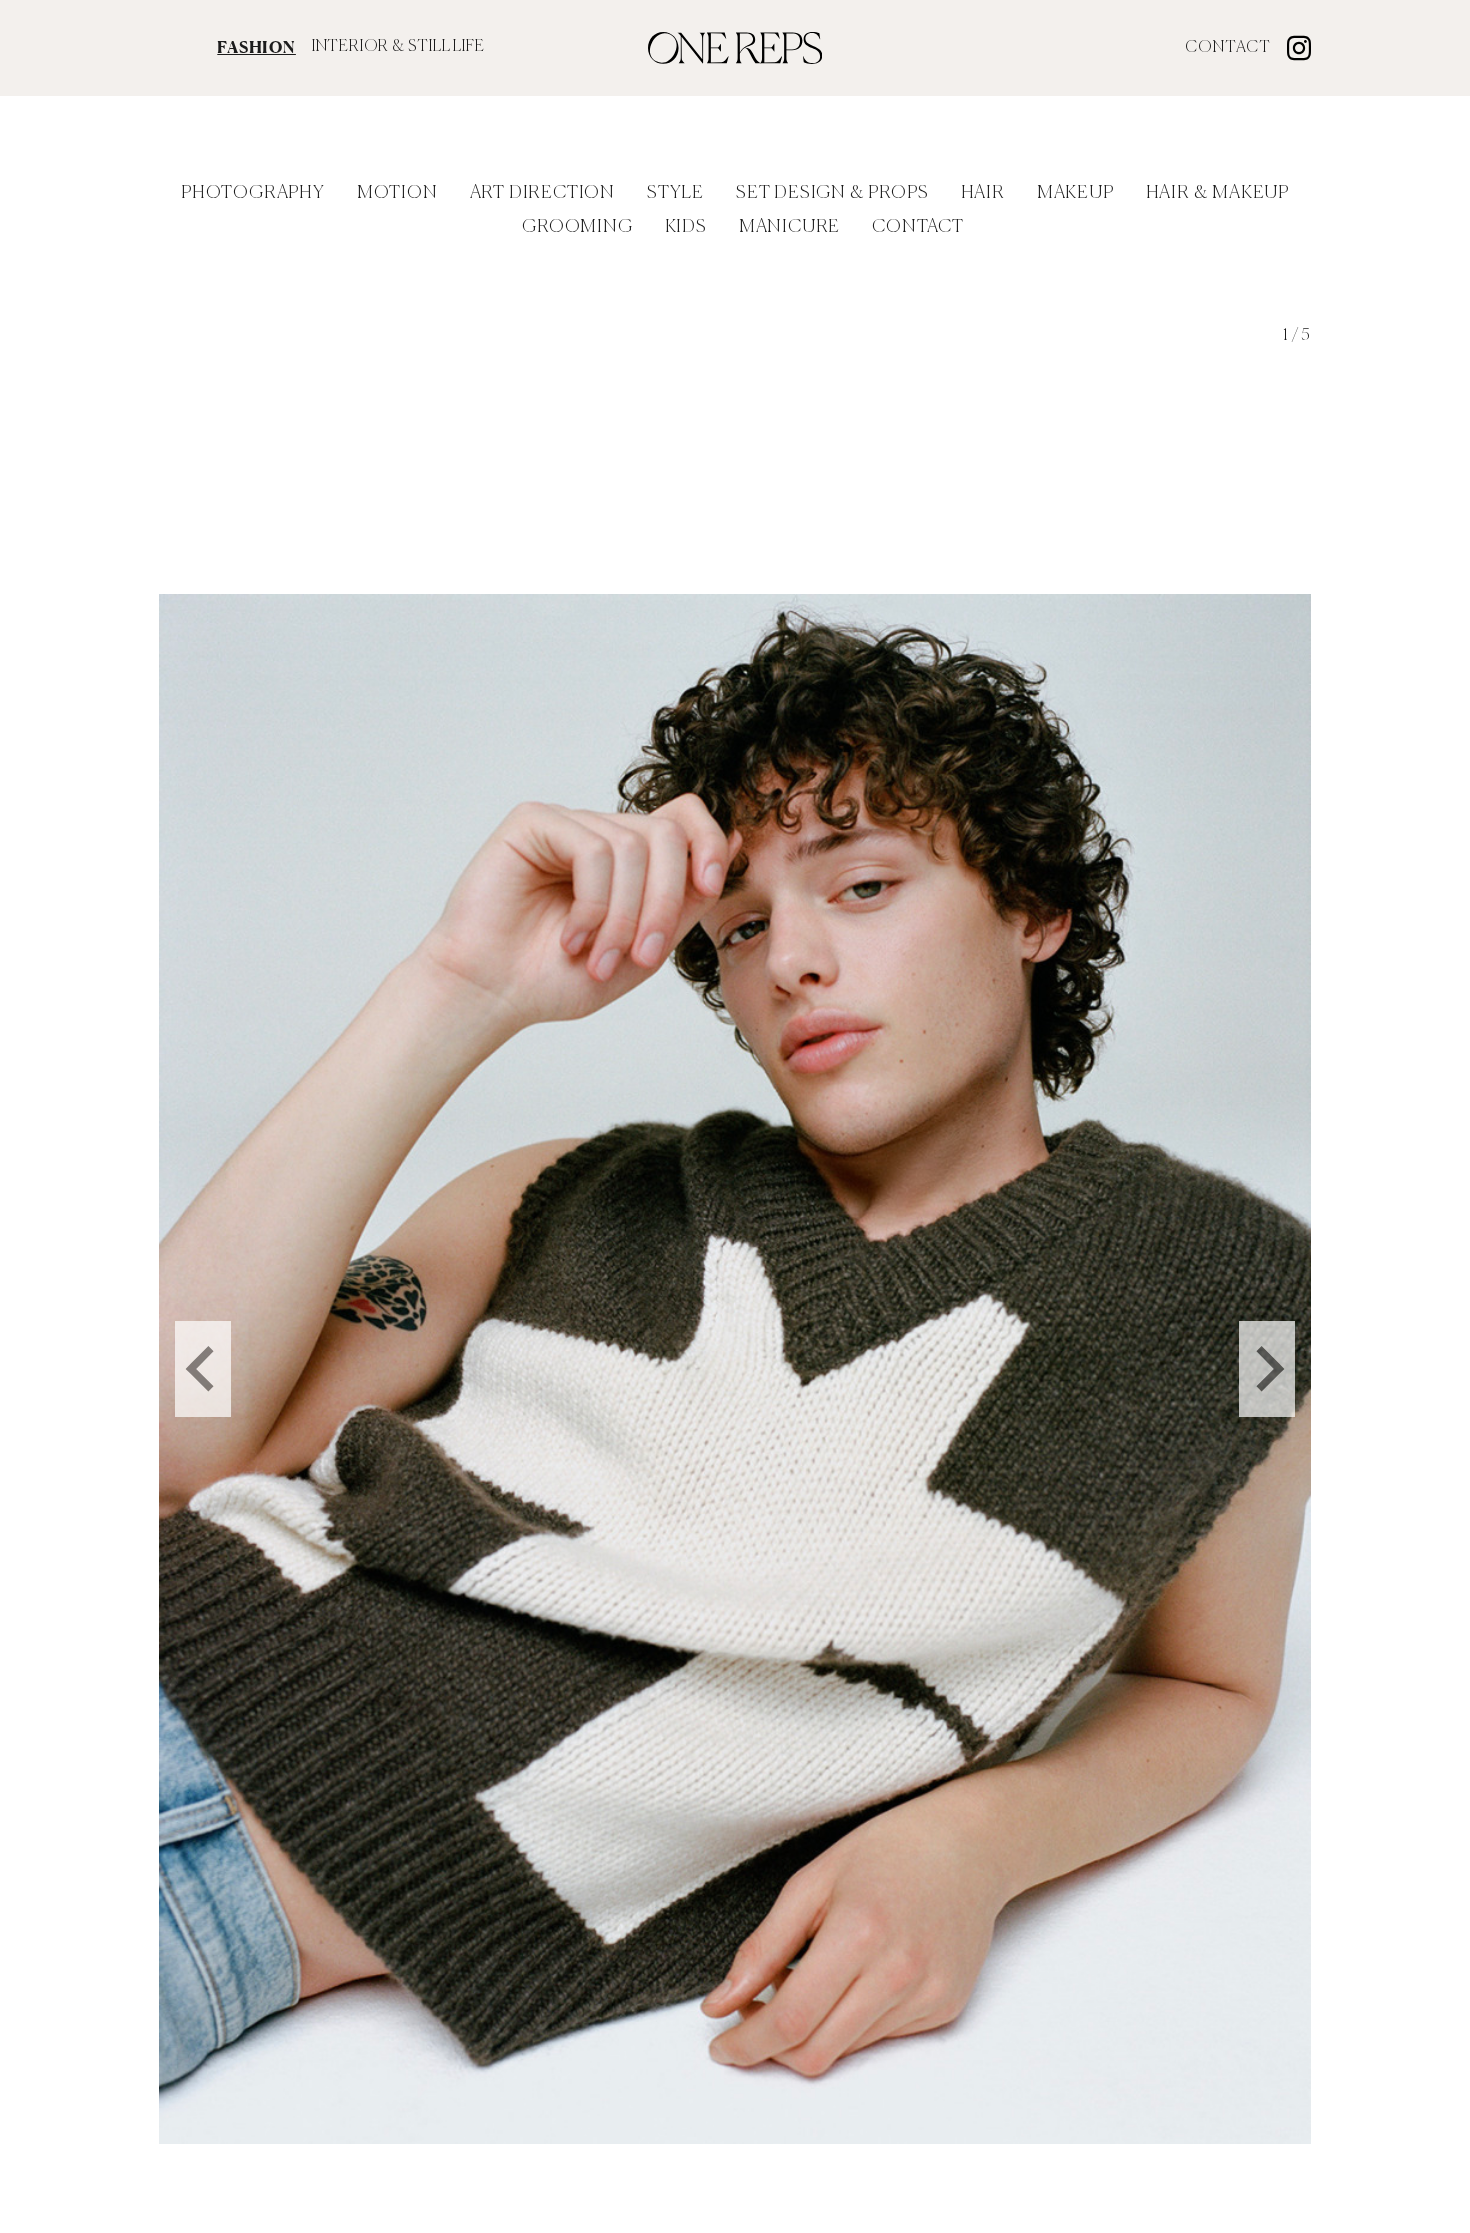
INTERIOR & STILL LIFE (398, 47)
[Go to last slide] (203, 1369)
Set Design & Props (832, 193)
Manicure (789, 227)
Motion (397, 193)
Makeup (1075, 193)
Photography (253, 193)
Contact (1228, 48)
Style (675, 193)
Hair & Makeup (1217, 193)
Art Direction (542, 193)
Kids (686, 227)
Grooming (577, 227)
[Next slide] (1267, 1369)
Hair (983, 193)
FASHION (256, 47)
